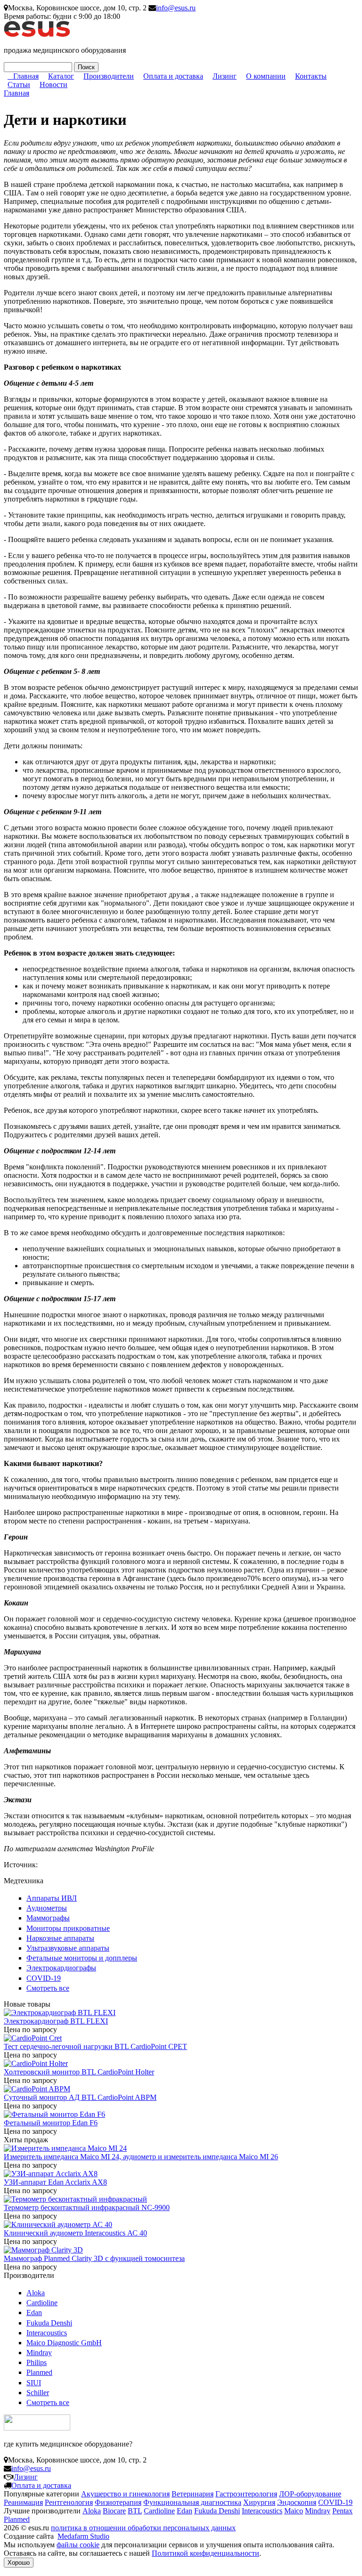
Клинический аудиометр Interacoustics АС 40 (75, 2233)
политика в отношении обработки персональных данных (143, 2528)
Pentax (342, 2511)
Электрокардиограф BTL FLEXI (56, 2021)
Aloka (36, 2293)
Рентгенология (69, 2502)
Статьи (19, 85)
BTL (135, 2511)
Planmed (39, 2372)
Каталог (61, 76)
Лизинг (225, 76)
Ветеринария (193, 2494)
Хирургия (259, 2502)
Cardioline (42, 2303)
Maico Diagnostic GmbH (64, 2343)
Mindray (39, 2353)
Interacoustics (47, 2333)
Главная (26, 76)
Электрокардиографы (61, 1968)
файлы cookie (78, 2545)
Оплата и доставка (173, 76)
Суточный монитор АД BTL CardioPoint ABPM (80, 2097)
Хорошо (19, 2563)
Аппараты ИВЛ (52, 1898)
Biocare (114, 2511)
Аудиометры (47, 1908)
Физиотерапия (118, 2502)
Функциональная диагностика (192, 2502)
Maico (294, 2511)
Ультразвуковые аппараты (68, 1948)
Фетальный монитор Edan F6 (51, 2123)
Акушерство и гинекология (125, 2494)
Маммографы (48, 1918)
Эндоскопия (297, 2502)
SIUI (34, 2383)
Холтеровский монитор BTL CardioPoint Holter (79, 2072)
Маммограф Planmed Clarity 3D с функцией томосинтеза (94, 2258)
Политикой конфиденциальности (206, 2553)
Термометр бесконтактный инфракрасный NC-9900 (87, 2207)
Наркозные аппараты (60, 1938)
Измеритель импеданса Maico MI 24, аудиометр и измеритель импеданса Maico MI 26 (141, 2157)
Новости (53, 85)
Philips (37, 2362)
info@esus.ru (176, 8)
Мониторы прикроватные (68, 1928)
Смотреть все (48, 1988)
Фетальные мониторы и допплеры (82, 1958)
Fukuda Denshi (49, 2323)
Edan (34, 2313)
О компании (266, 76)
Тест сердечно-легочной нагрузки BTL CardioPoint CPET (95, 2046)
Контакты (311, 76)
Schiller (38, 2393)
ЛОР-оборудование (310, 2494)
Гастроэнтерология (246, 2494)
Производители (109, 76)
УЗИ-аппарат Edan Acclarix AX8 (55, 2182)
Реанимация (23, 2502)
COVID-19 (44, 1978)
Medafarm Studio (83, 2536)
